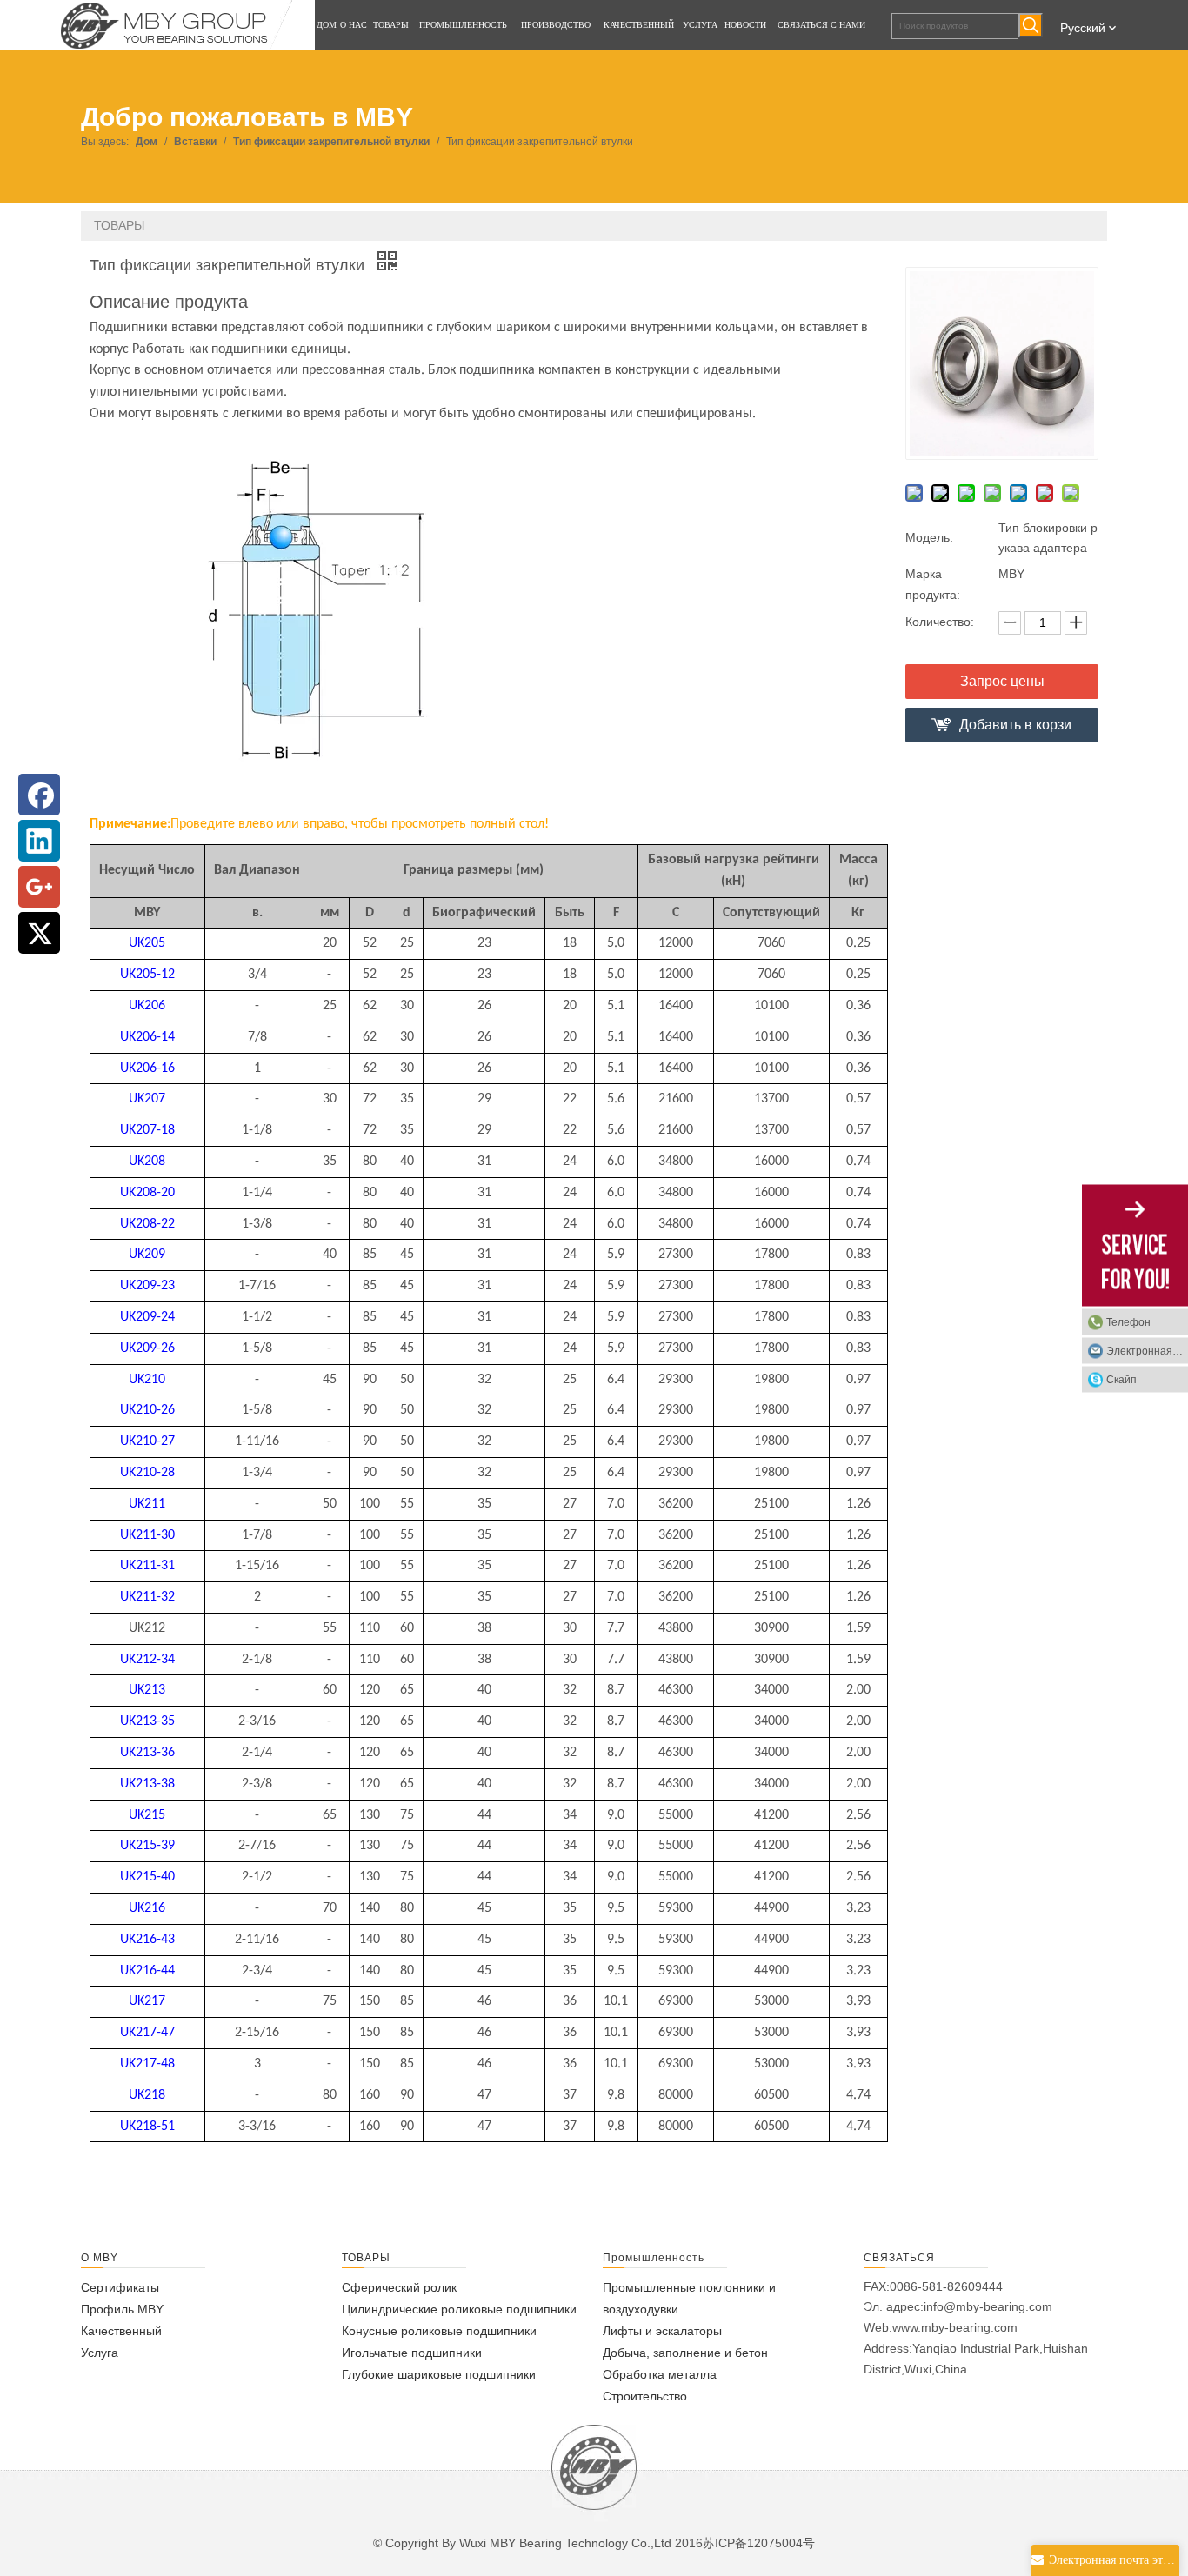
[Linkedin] (39, 841)
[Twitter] (39, 933)
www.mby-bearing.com (955, 2327)
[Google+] (39, 887)
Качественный (121, 2331)
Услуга (100, 2353)
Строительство (645, 2396)
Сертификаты (120, 2287)
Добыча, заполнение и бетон (685, 2353)
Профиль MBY (122, 2309)
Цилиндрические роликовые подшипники (459, 2309)
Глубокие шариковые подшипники (439, 2374)
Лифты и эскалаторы (662, 2331)
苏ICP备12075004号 (759, 2543)
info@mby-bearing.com (988, 2306)
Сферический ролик (399, 2287)
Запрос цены (1002, 681)
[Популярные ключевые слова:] (1031, 25)
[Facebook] (39, 795)
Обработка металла (660, 2374)
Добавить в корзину (1015, 730)
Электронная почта (1147, 1350)
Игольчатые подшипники (412, 2353)
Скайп (1121, 1379)
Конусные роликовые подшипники (439, 2331)
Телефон (1128, 1321)
